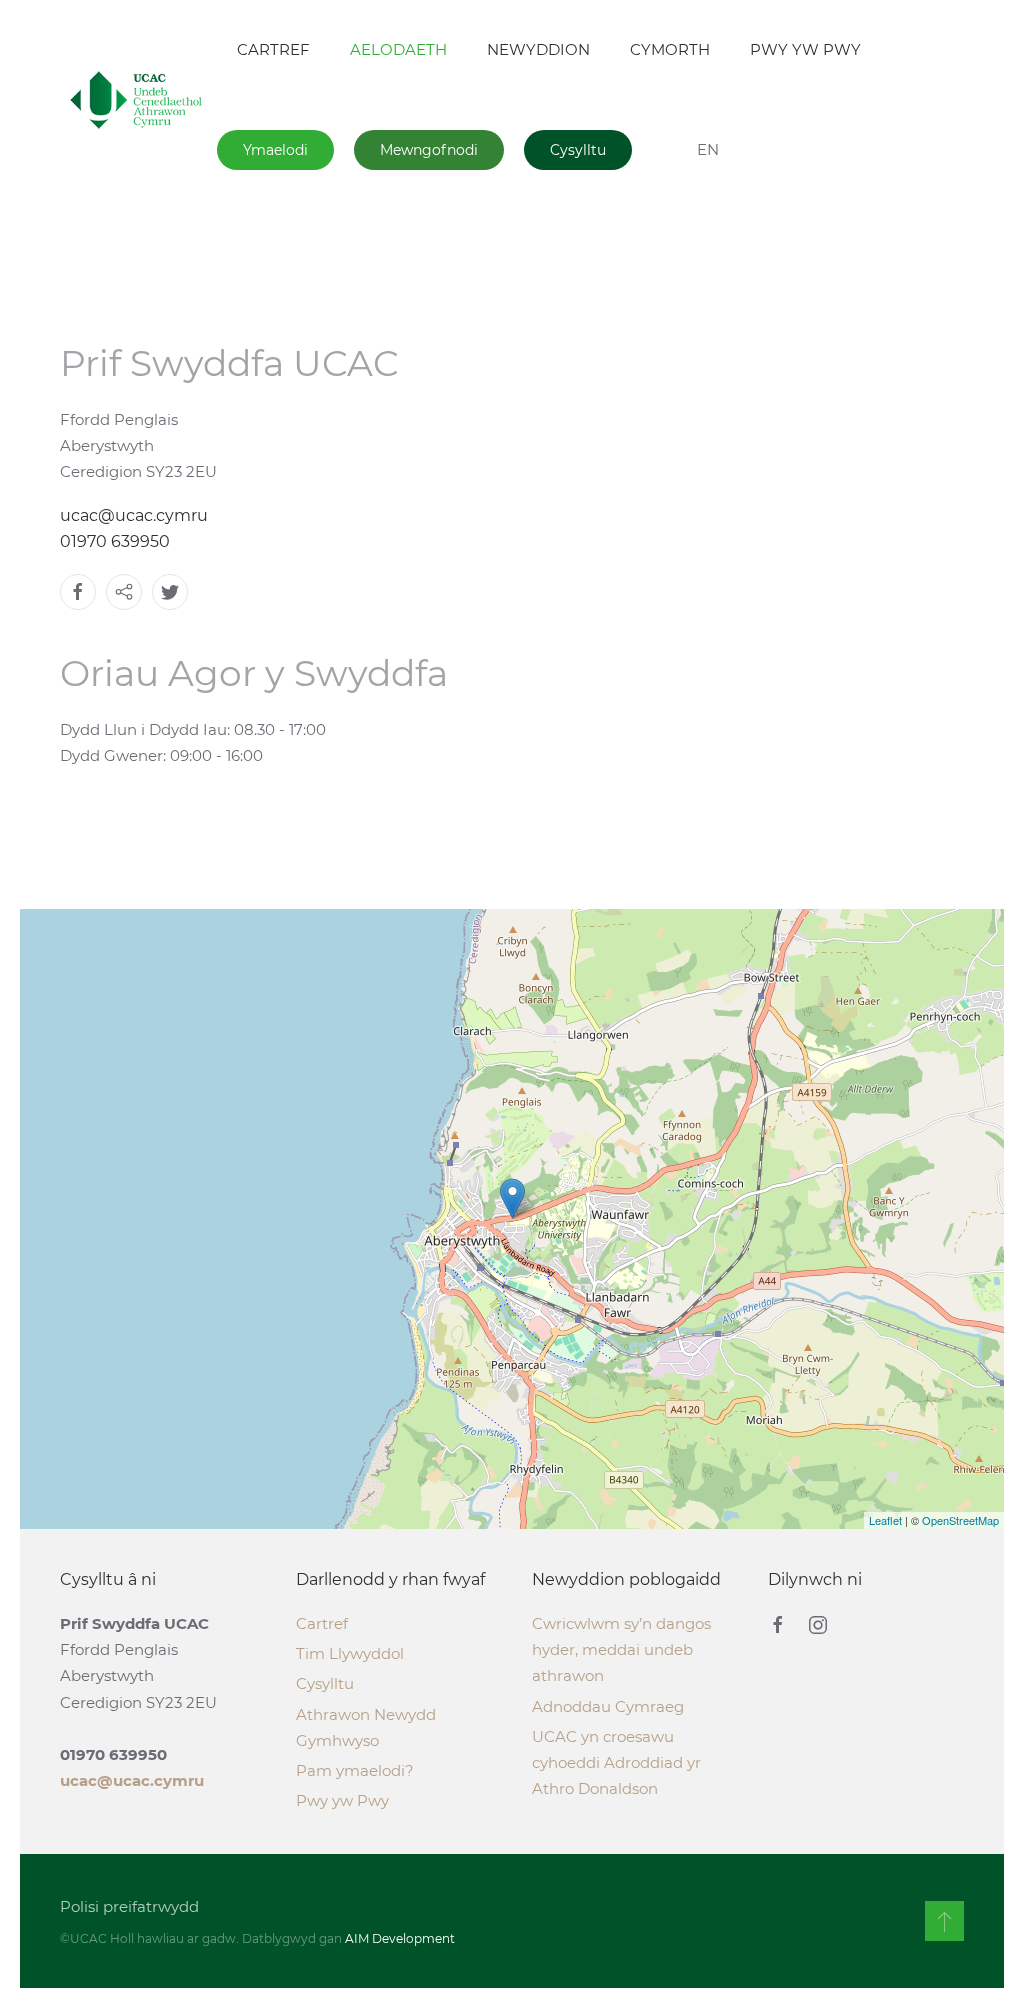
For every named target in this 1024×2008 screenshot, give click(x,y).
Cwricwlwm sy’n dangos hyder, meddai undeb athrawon (621, 1649)
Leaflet (885, 1520)
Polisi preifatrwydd (129, 1906)
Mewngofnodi (429, 150)
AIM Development (400, 1938)
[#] (944, 1921)
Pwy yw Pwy (342, 1800)
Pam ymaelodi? (355, 1770)
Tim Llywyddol (350, 1653)
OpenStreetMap (960, 1520)
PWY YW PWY (805, 49)
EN (708, 149)
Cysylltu (578, 150)
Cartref (322, 1623)
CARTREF (273, 49)
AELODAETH (398, 49)
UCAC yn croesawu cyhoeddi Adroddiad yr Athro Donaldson (616, 1762)
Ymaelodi (275, 150)
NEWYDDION (538, 49)
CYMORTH (670, 49)
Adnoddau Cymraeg (608, 1706)
